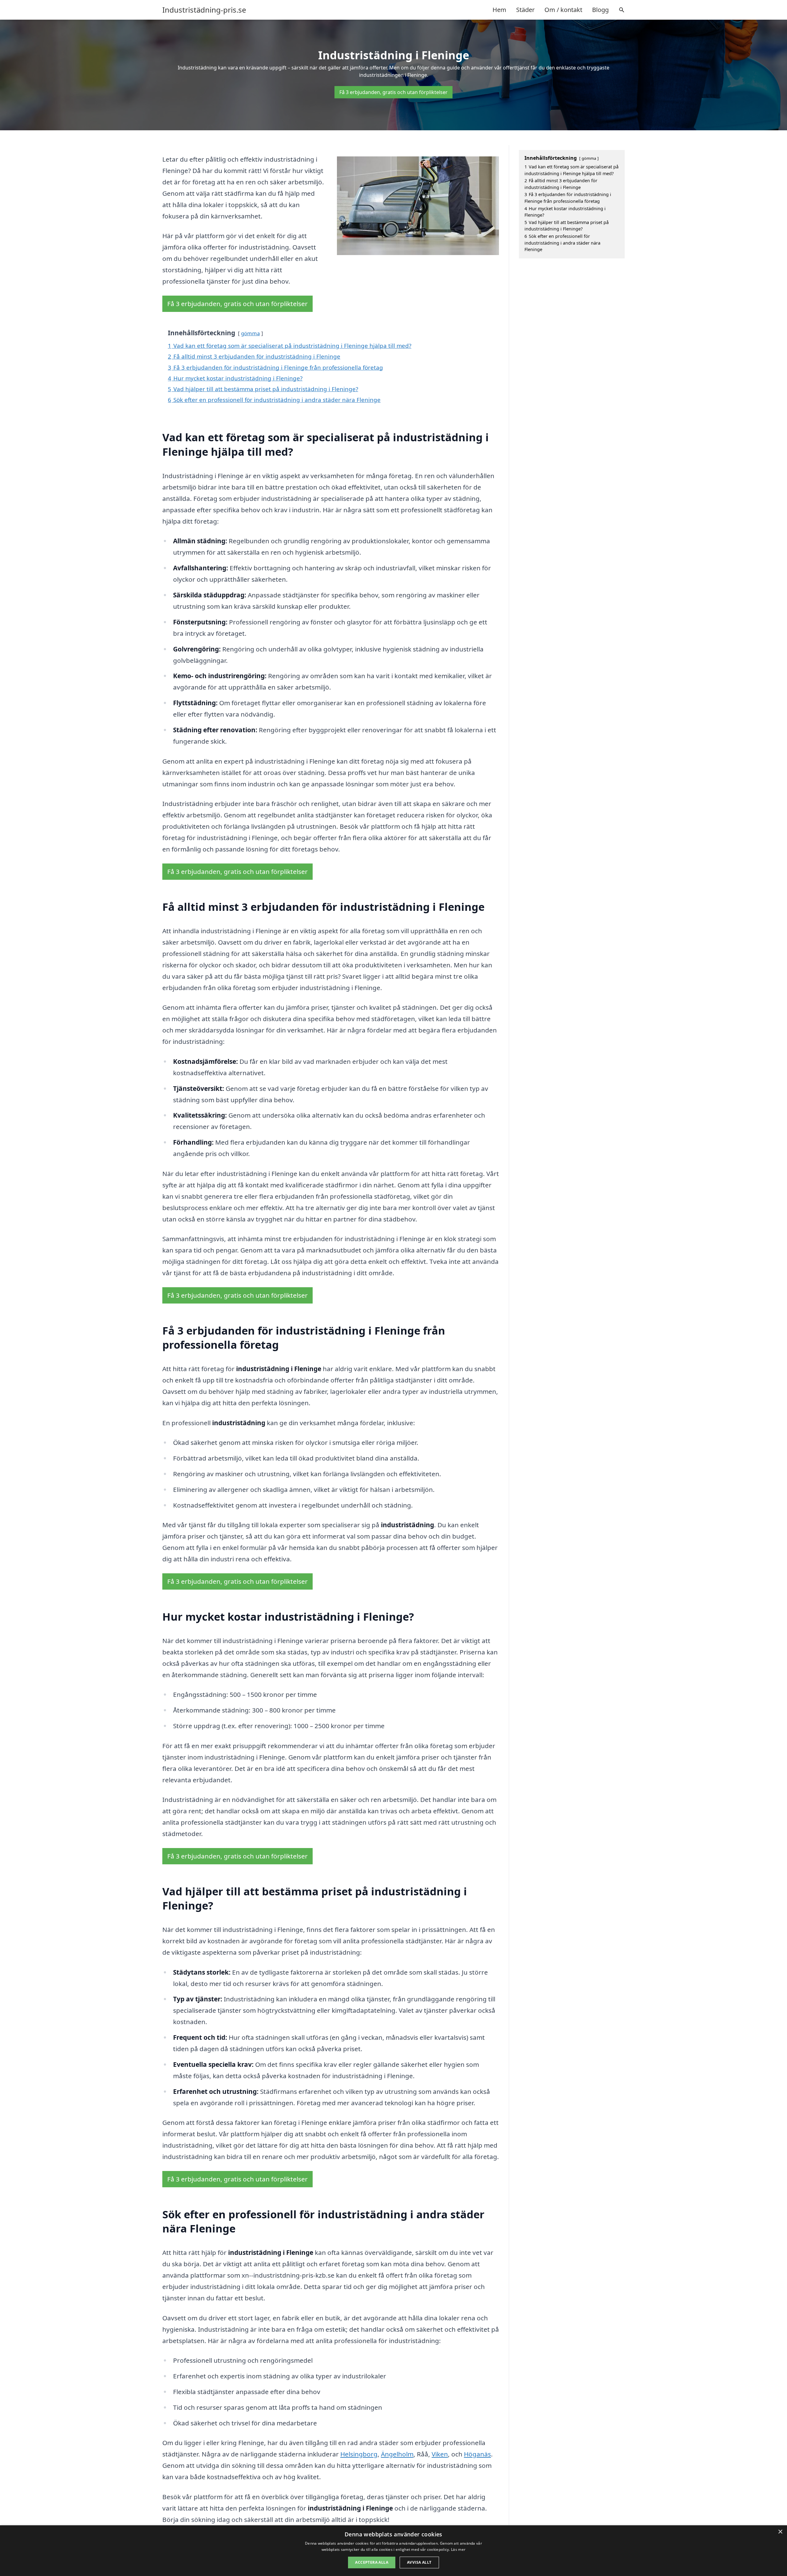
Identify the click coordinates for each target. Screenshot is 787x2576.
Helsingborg (359, 2454)
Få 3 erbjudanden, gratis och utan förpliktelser (393, 92)
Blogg (600, 10)
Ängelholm (397, 2454)
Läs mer (458, 2549)
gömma (250, 333)
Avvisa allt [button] (419, 2562)
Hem (499, 10)
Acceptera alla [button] (372, 2562)
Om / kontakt (563, 10)
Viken (440, 2454)
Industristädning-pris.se (204, 10)
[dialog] (393, 2551)
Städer (525, 10)
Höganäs (477, 2454)
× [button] (780, 2532)
